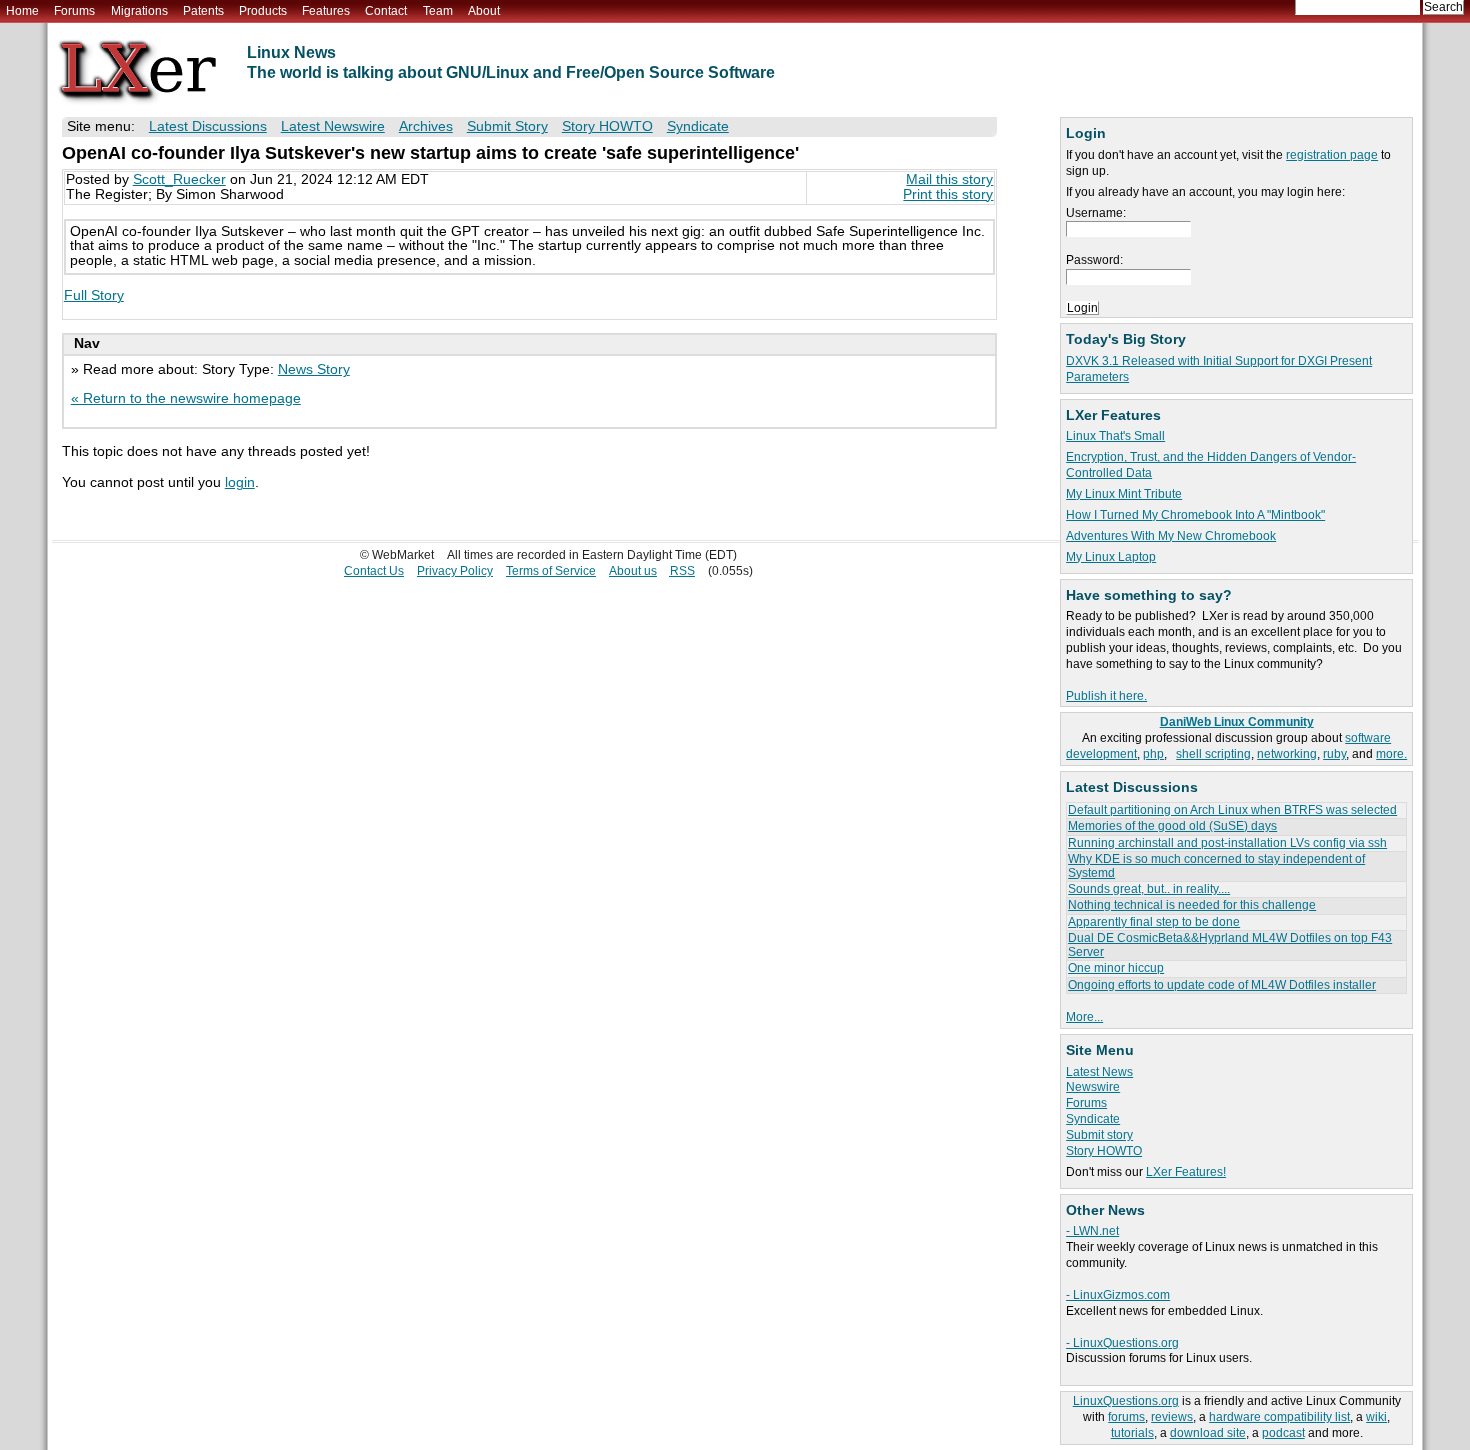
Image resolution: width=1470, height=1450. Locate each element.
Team (438, 11)
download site (1208, 1433)
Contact (386, 11)
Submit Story (507, 126)
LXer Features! (1186, 1172)
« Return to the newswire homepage (186, 398)
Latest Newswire (333, 126)
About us (633, 571)
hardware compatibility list (1279, 1417)
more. (1391, 754)
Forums (74, 11)
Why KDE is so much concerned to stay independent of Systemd (1216, 865)
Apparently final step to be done (1154, 922)
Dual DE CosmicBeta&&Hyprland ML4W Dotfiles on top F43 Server (1230, 944)
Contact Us (374, 571)
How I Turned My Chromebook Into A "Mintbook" (1195, 515)
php (1153, 754)
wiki (1376, 1417)
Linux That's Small (1115, 436)
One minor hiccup (1116, 968)
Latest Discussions (208, 126)
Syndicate (1093, 1119)
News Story (314, 369)
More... (1084, 1017)
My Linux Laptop (1111, 557)
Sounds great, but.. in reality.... (1149, 889)
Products (263, 11)
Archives (426, 126)
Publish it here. (1106, 696)
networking (1287, 754)
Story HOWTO (1104, 1151)
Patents (203, 11)
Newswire (1093, 1087)
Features (326, 11)
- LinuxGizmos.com (1118, 1295)
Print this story (948, 194)
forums (1126, 1417)
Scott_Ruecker (179, 179)
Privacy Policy (455, 571)
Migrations (139, 11)
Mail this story (949, 179)
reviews (1172, 1417)
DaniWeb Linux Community (1237, 722)
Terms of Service (551, 571)
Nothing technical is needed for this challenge (1192, 905)
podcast (1283, 1433)
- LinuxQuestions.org (1122, 1343)
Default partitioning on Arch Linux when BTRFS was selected (1232, 810)
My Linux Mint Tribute (1124, 494)
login (240, 482)
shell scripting (1213, 754)
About (484, 11)
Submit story (1099, 1135)
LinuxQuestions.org (1126, 1401)
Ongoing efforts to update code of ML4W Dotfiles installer (1222, 985)
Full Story (94, 295)
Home (22, 11)
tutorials (1132, 1433)
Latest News (1099, 1072)
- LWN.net (1092, 1231)
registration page (1332, 155)
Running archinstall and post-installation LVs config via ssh (1227, 843)
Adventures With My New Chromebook (1171, 536)
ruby (1334, 754)
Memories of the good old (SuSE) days (1172, 826)
